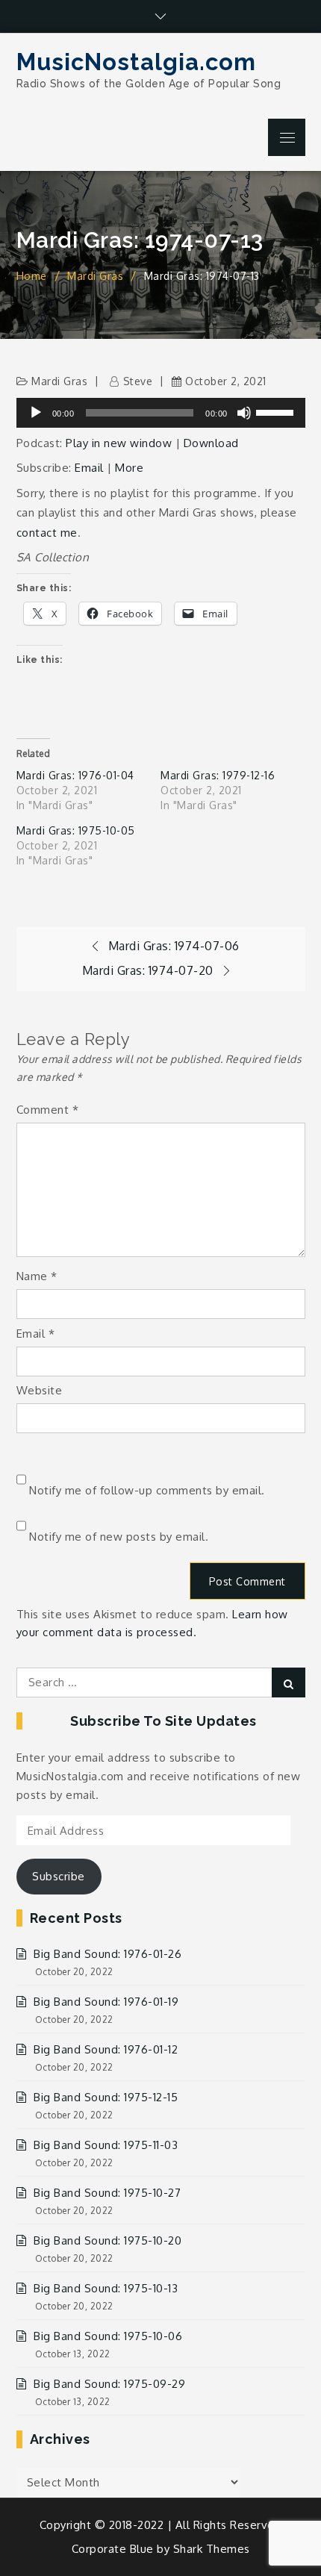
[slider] (277, 411)
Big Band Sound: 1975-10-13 (106, 2288)
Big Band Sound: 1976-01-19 (106, 2002)
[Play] (36, 413)
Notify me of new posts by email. (119, 1537)
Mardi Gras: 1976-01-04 (75, 775)
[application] (161, 413)
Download (211, 443)
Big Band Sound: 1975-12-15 (106, 2097)
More (129, 468)
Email (89, 468)
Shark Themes (212, 2549)
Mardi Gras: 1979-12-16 (218, 775)
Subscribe (59, 1876)
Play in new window (119, 443)
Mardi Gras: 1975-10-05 (76, 830)
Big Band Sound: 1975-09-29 (109, 2384)
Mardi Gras (59, 381)
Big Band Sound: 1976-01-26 (107, 1954)
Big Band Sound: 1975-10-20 (107, 2240)
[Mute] (244, 413)
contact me (47, 533)
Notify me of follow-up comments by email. (147, 1490)
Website (40, 1390)
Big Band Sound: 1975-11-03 (106, 2145)
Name (37, 1276)
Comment (48, 1110)
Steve (138, 381)
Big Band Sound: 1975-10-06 (108, 2336)
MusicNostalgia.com (136, 62)
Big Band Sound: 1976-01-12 (106, 2049)
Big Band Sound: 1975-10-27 (107, 2193)
